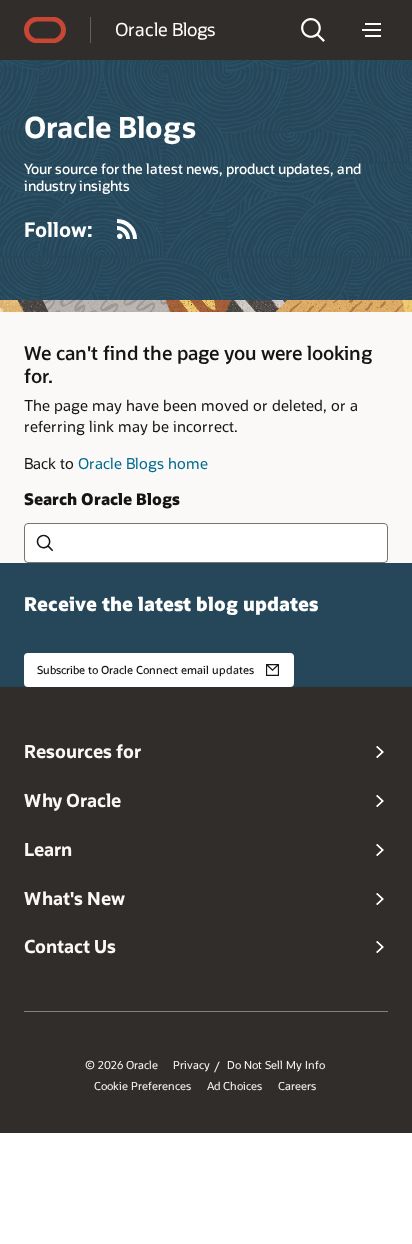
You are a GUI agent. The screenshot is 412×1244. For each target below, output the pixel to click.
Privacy (191, 1065)
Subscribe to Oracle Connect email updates (145, 669)
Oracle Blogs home (143, 463)
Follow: (58, 229)
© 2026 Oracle (121, 1065)
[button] (313, 30)
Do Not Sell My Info (276, 1065)
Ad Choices (234, 1086)
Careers (297, 1086)
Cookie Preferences (142, 1086)
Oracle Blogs (165, 29)
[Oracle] (45, 30)
